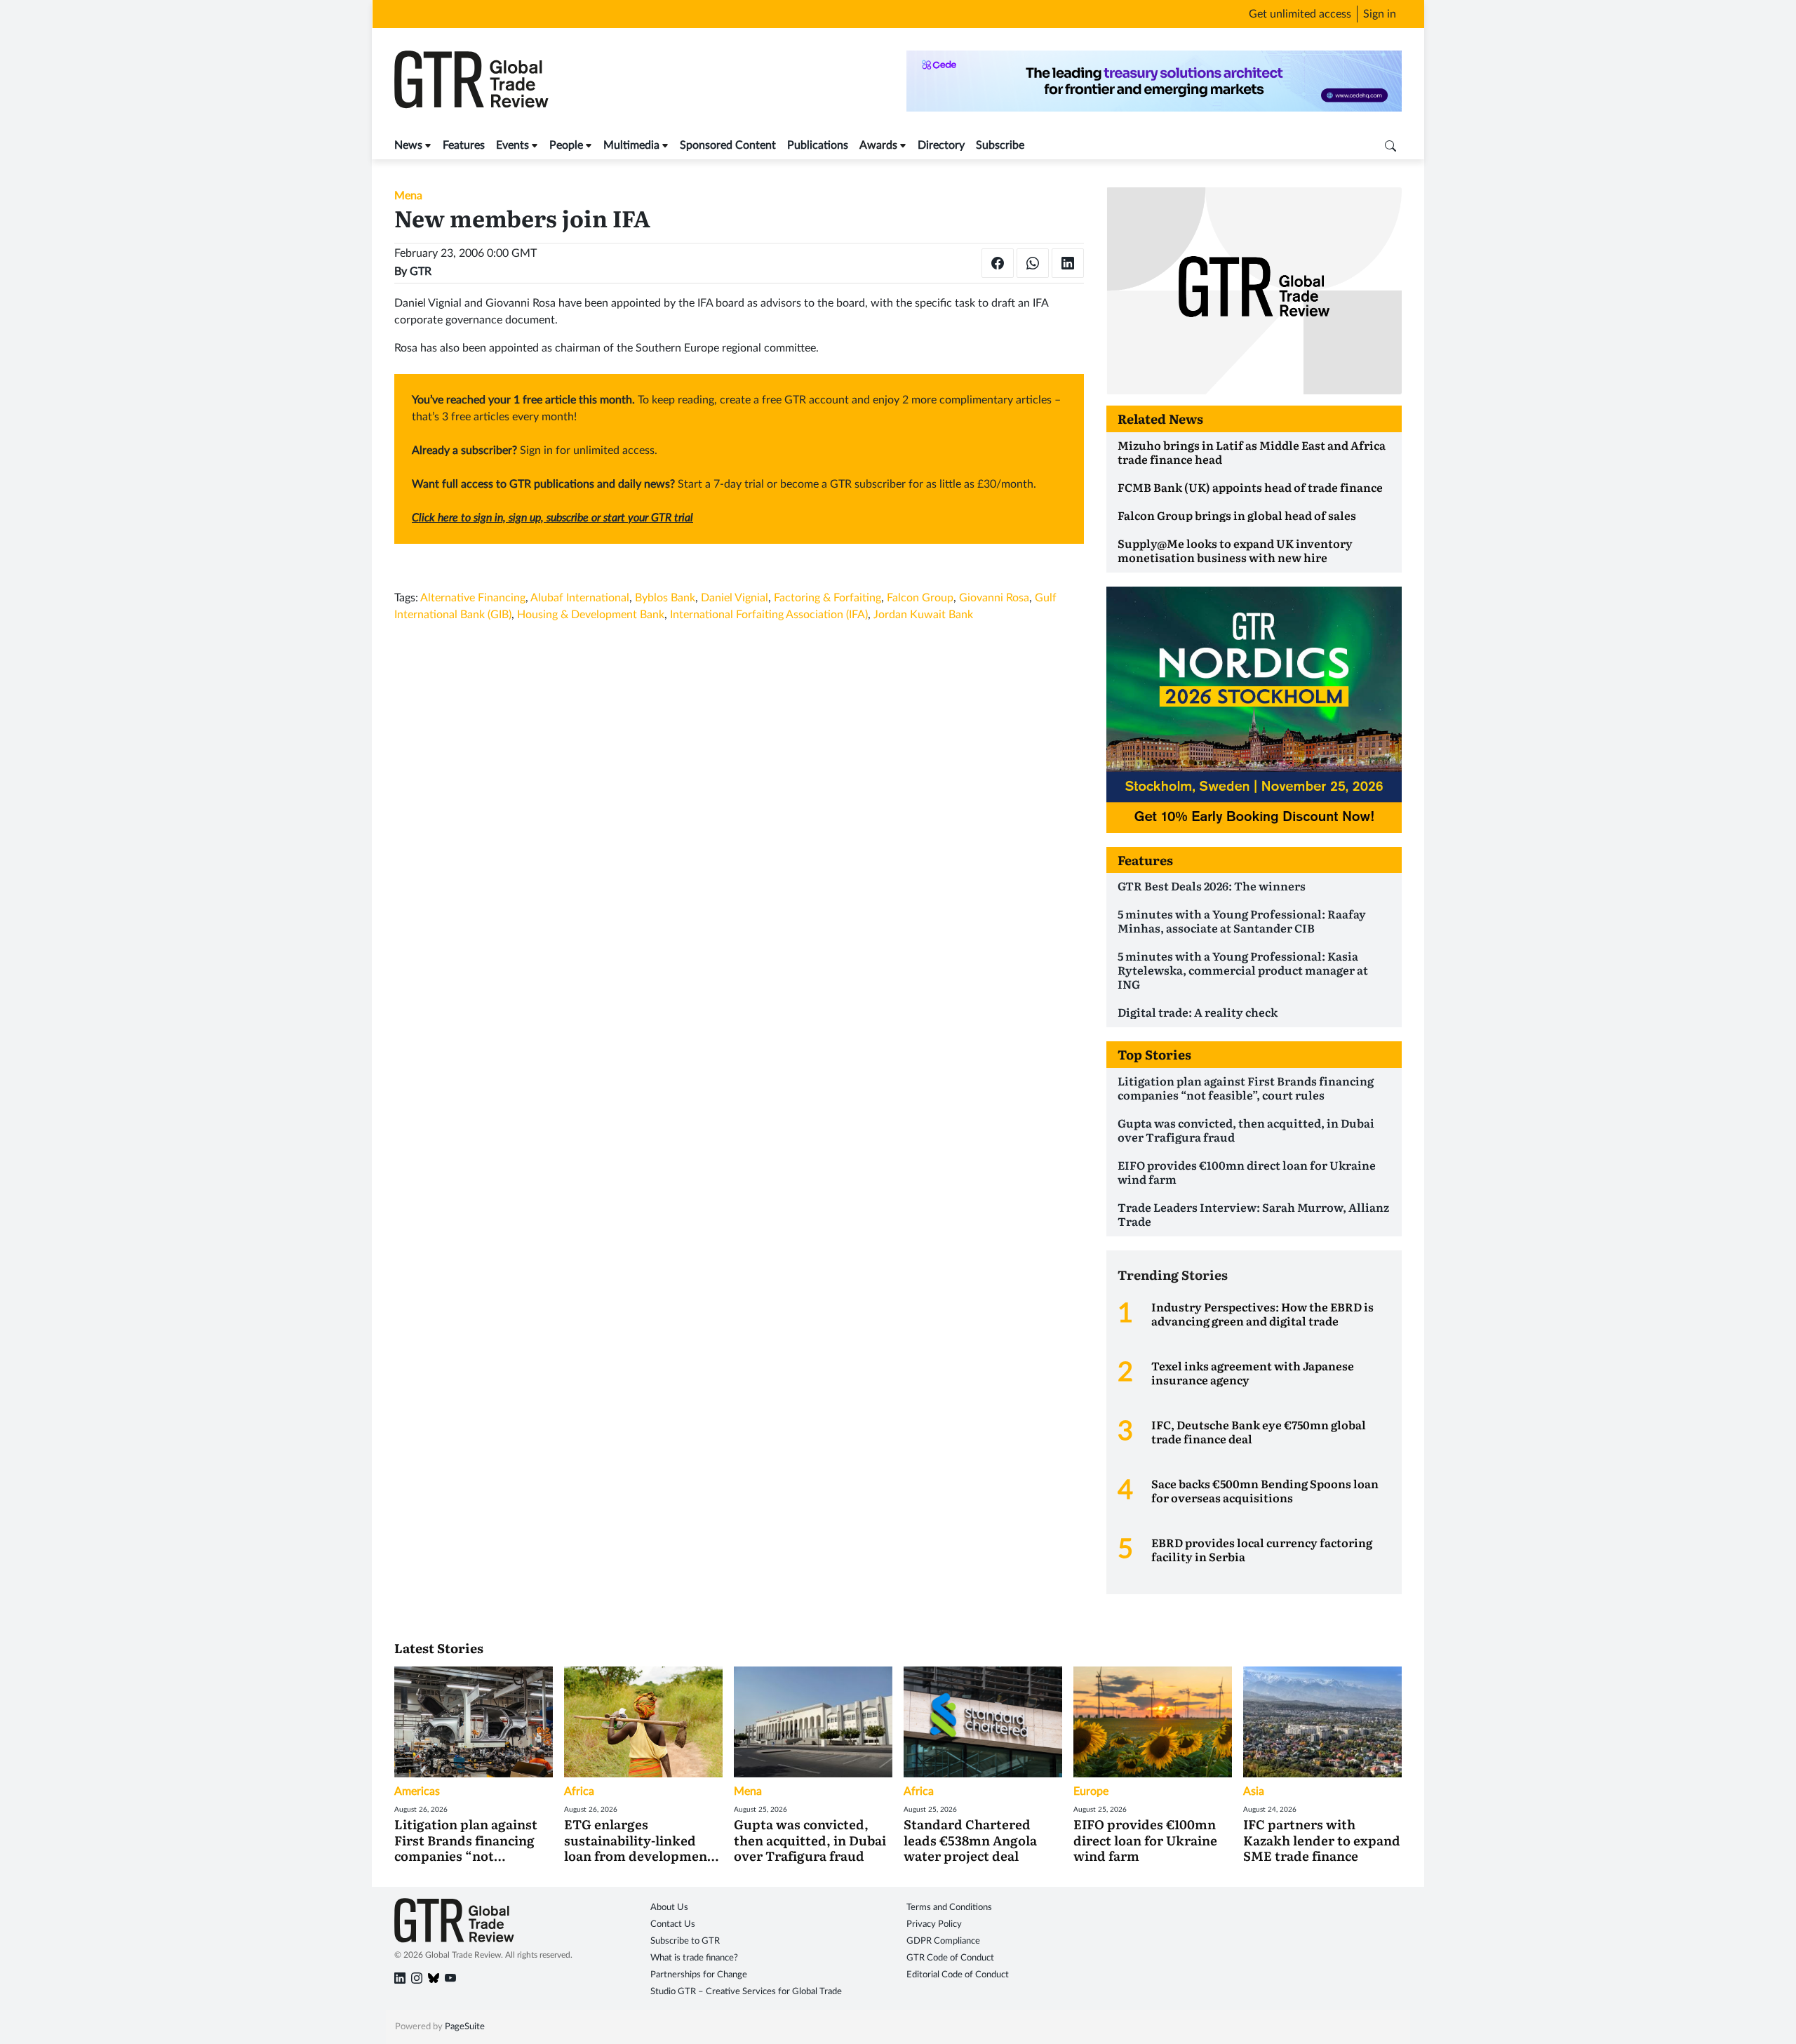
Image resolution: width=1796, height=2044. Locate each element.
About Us (669, 1908)
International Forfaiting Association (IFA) (769, 615)
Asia (1254, 1791)
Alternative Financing (473, 598)
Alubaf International (580, 598)
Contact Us (673, 1924)
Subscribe (1000, 145)
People (566, 145)
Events (512, 145)
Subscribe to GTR (685, 1941)
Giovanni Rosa (994, 598)
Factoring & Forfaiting (827, 598)
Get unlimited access (1300, 14)
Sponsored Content (728, 145)
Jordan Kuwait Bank (923, 615)
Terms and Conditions (949, 1908)
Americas (417, 1791)
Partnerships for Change (699, 1975)
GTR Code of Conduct (950, 1958)
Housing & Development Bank (591, 615)
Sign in (1380, 14)
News (408, 145)
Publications (818, 145)
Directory (941, 145)
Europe (1091, 1791)
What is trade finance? (694, 1958)
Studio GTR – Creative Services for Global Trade (746, 1992)
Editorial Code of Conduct (958, 1975)
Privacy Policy (934, 1924)
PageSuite (465, 2027)
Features (464, 145)
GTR (421, 272)
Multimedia (631, 145)
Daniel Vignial (735, 598)
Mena (408, 196)
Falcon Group (920, 598)
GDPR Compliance (943, 1941)
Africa (579, 1791)
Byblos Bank (665, 598)
